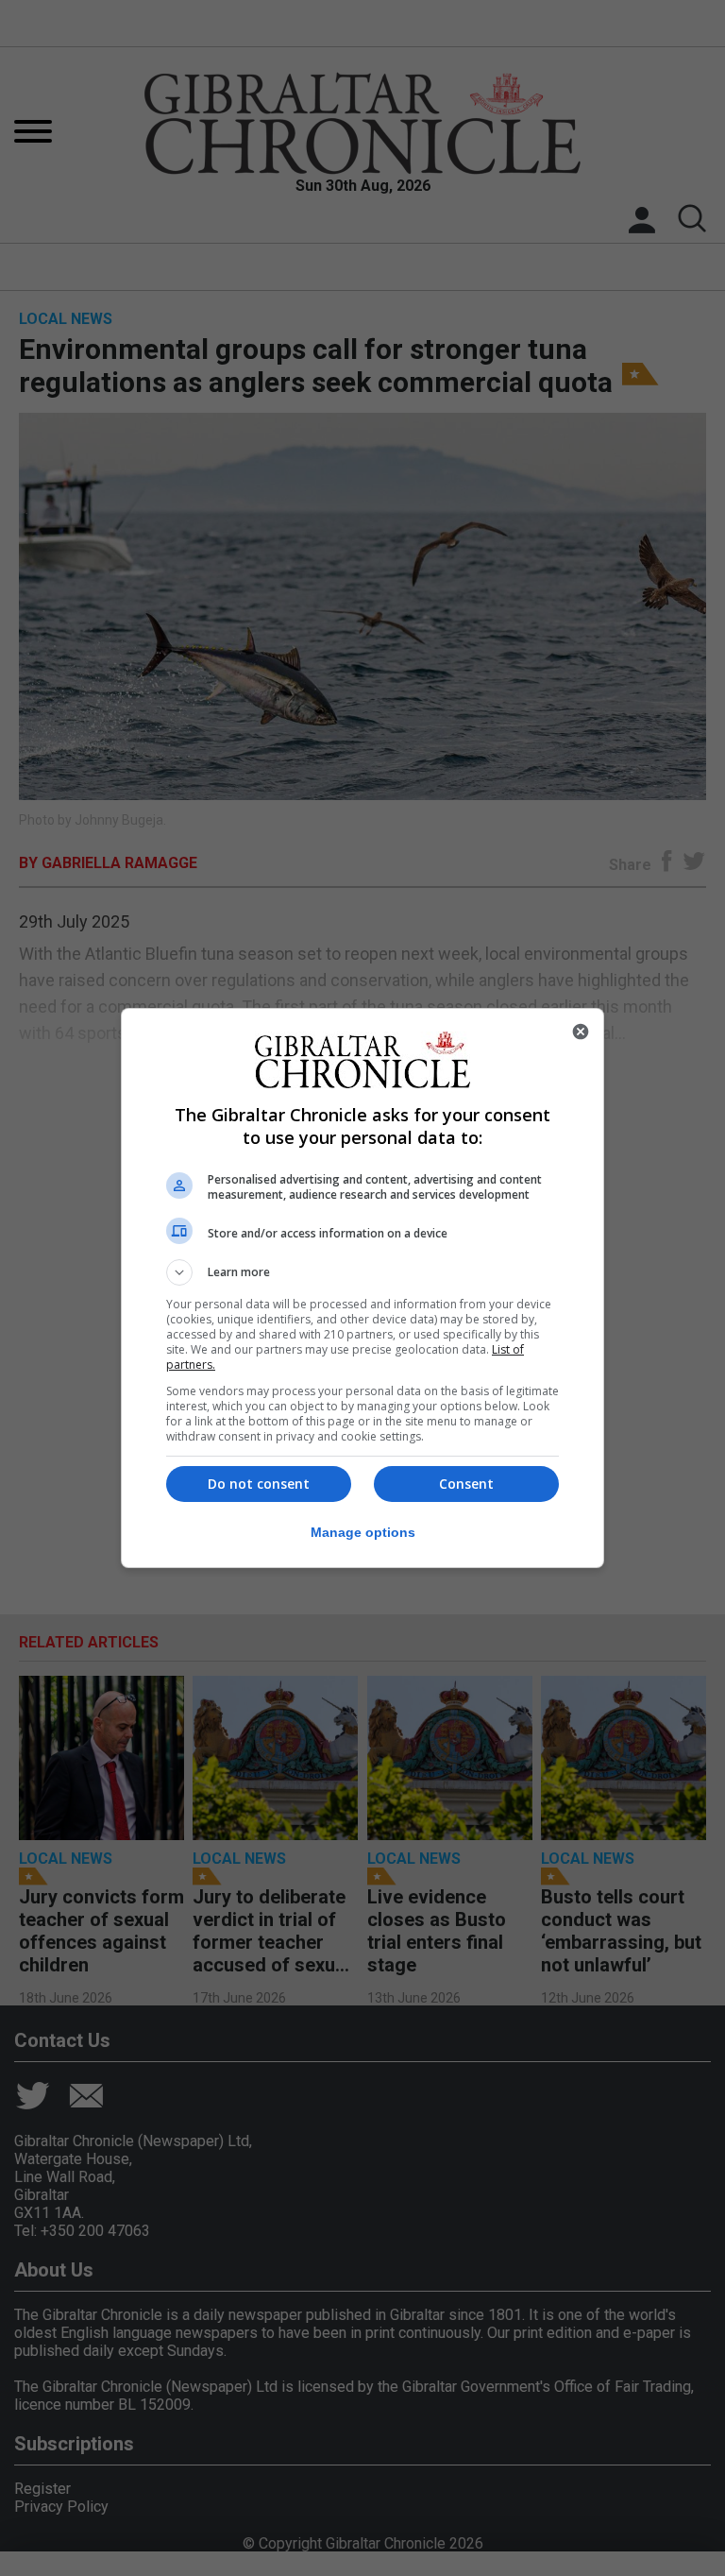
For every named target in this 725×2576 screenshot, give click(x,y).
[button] (362, 1272)
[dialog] (362, 1288)
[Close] (581, 1032)
